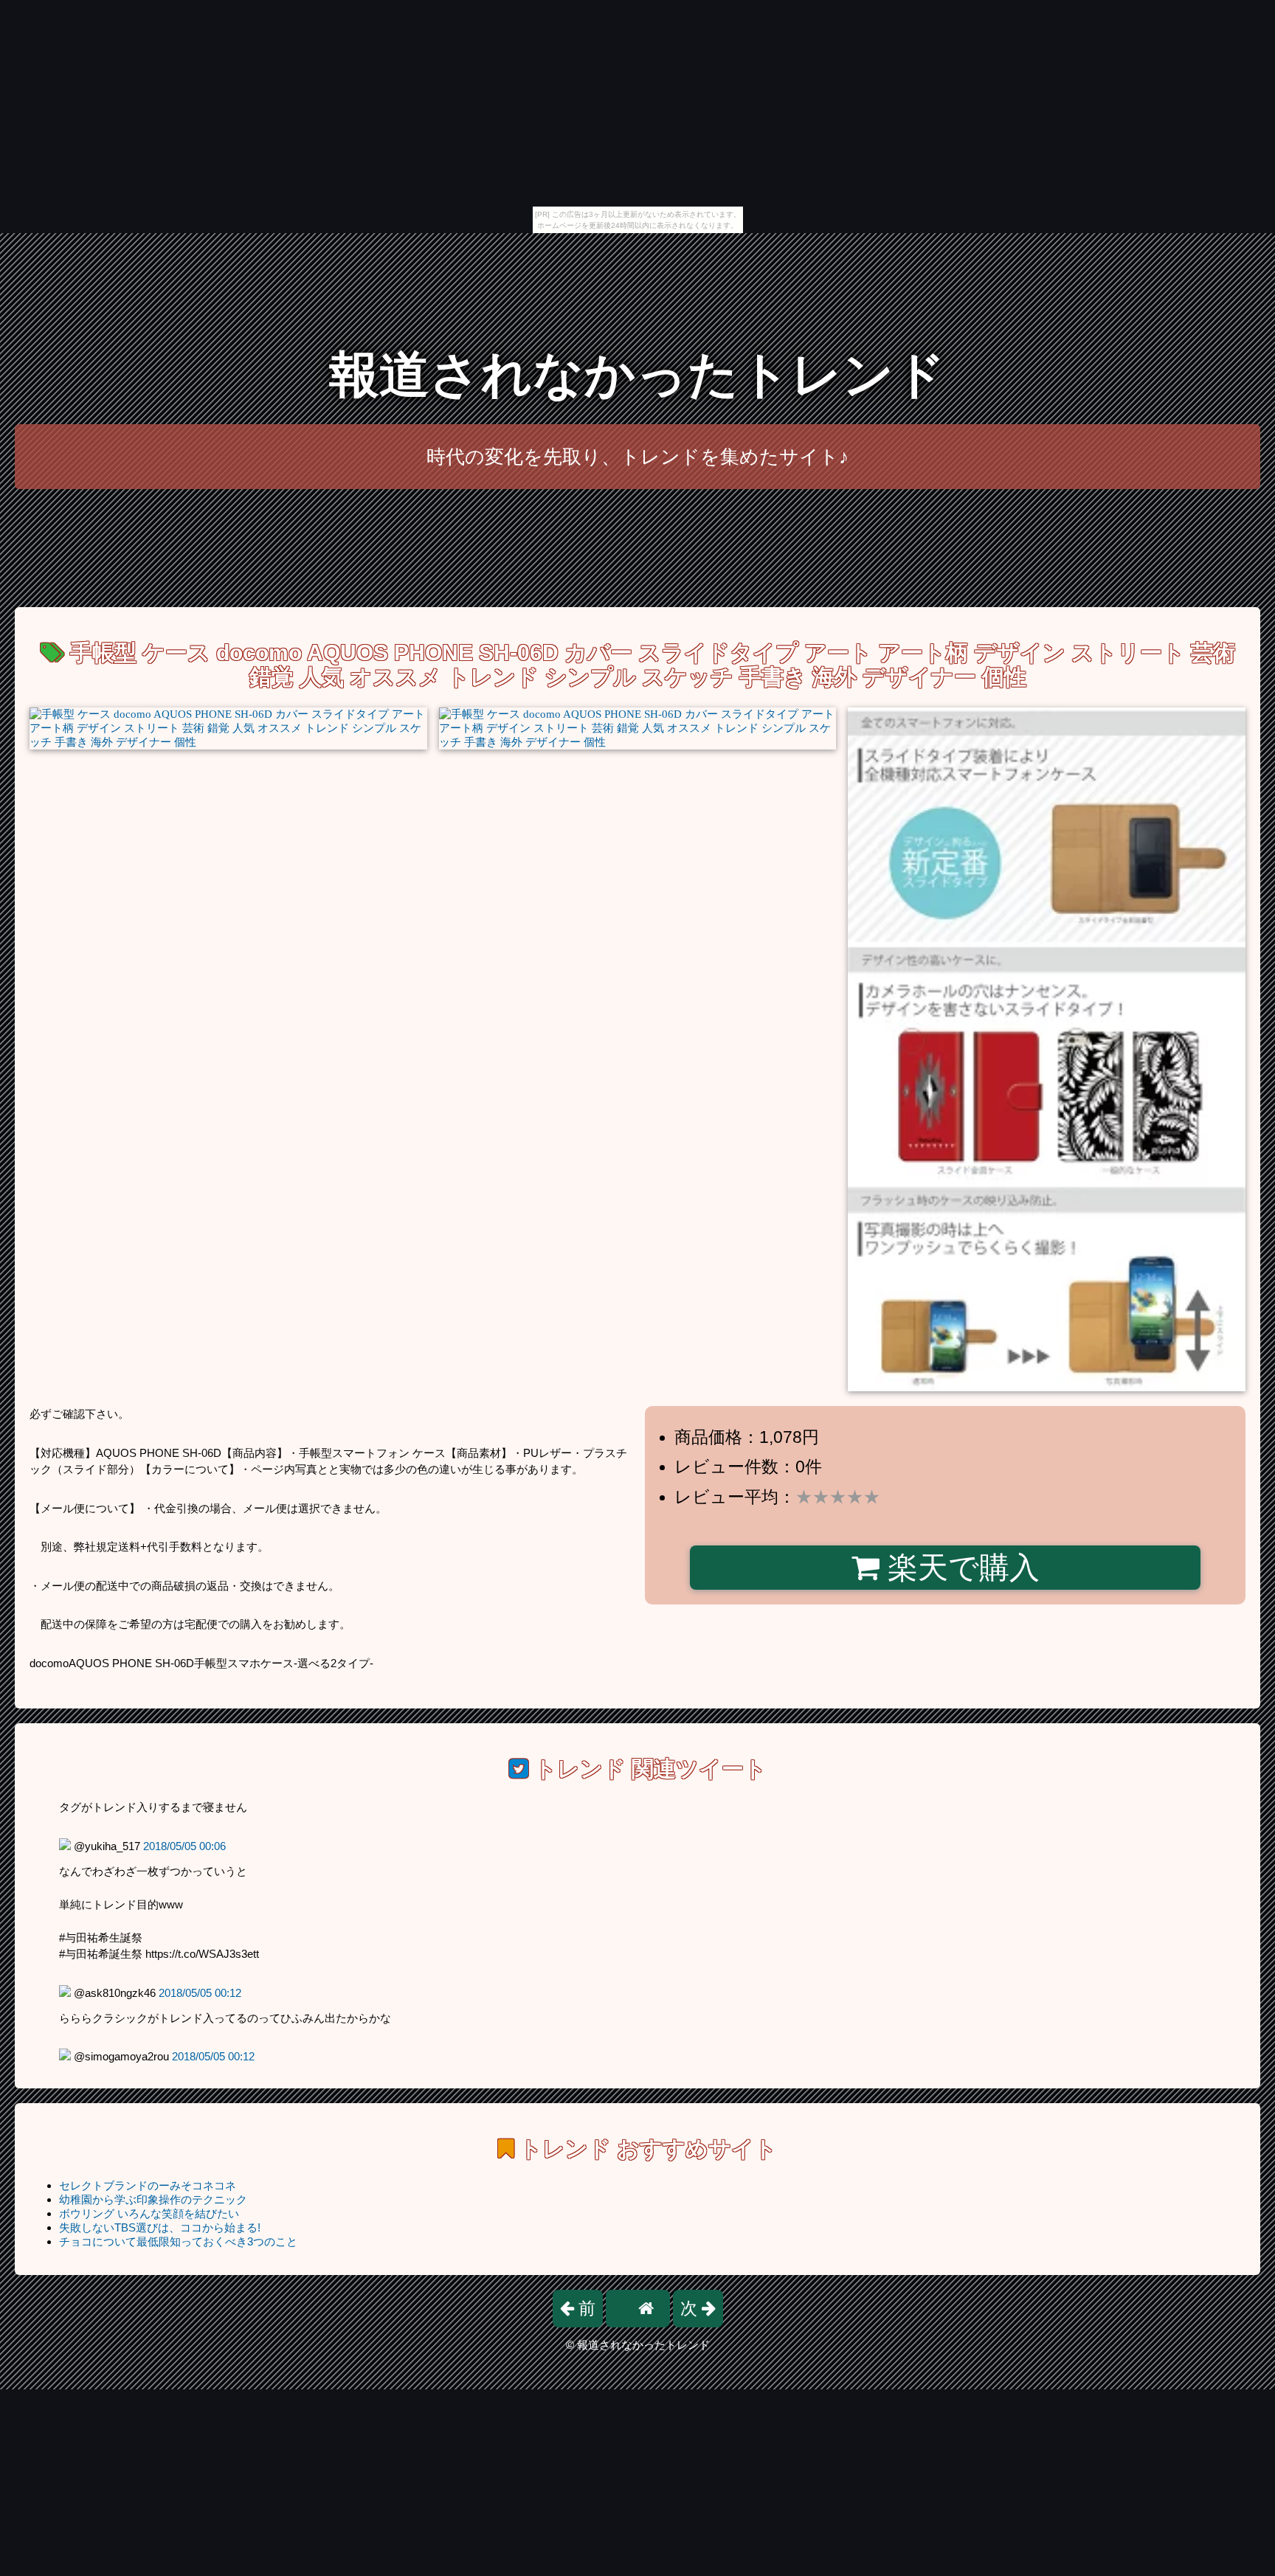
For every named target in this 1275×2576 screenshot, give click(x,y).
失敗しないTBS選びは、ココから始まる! (160, 2227)
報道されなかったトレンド (637, 374)
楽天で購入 (960, 1568)
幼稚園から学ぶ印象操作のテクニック (153, 2199)
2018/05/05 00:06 (184, 1846)
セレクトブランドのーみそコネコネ (148, 2185)
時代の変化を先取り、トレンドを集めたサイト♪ (637, 457)
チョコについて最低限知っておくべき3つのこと (178, 2241)
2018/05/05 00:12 (200, 1993)
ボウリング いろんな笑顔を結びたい (149, 2213)
